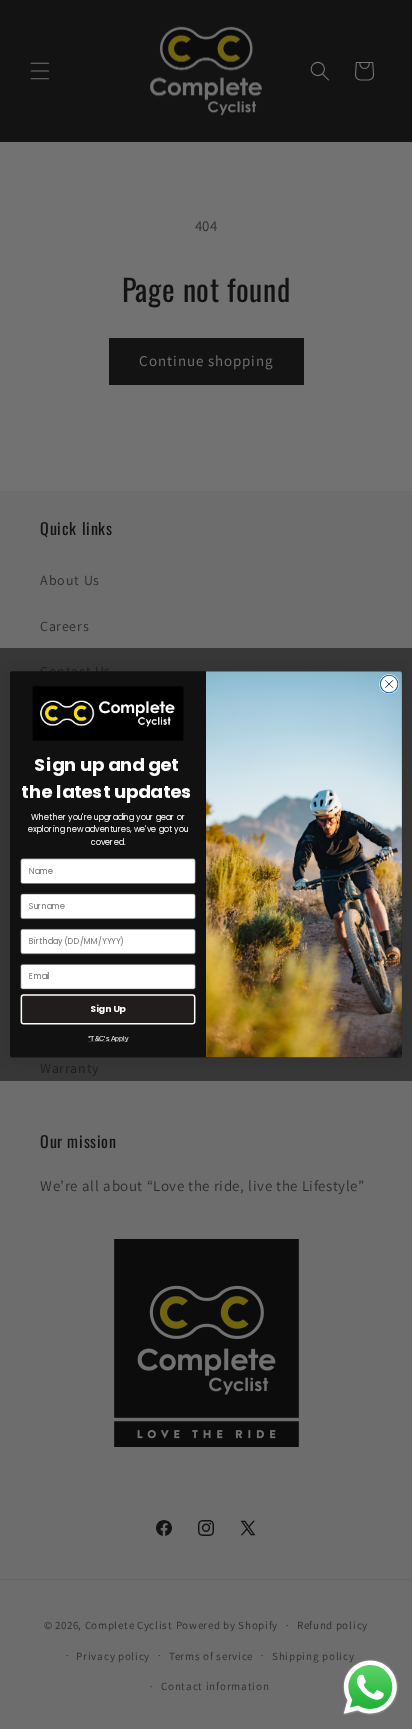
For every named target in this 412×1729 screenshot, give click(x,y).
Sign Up (108, 1009)
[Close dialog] (389, 684)
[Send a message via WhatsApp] (370, 1687)
